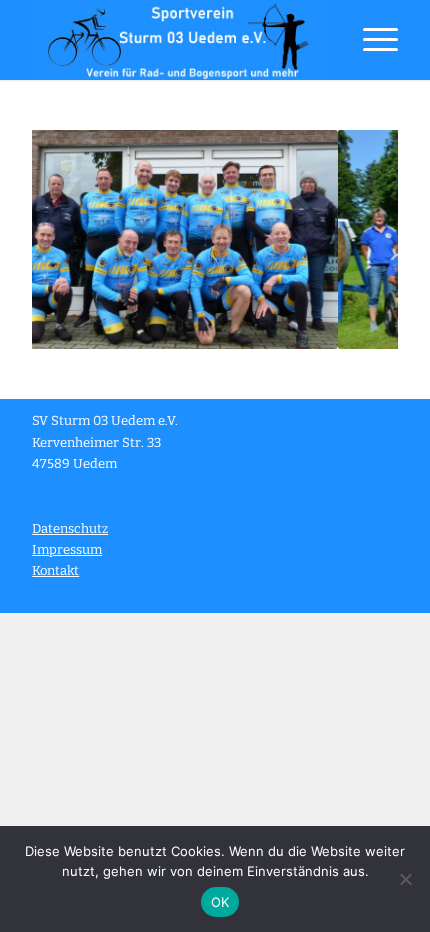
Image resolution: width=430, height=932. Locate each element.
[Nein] (405, 879)
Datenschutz (70, 528)
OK (220, 902)
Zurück (77, 240)
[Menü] (370, 40)
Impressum (67, 549)
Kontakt (55, 570)
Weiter (353, 240)
